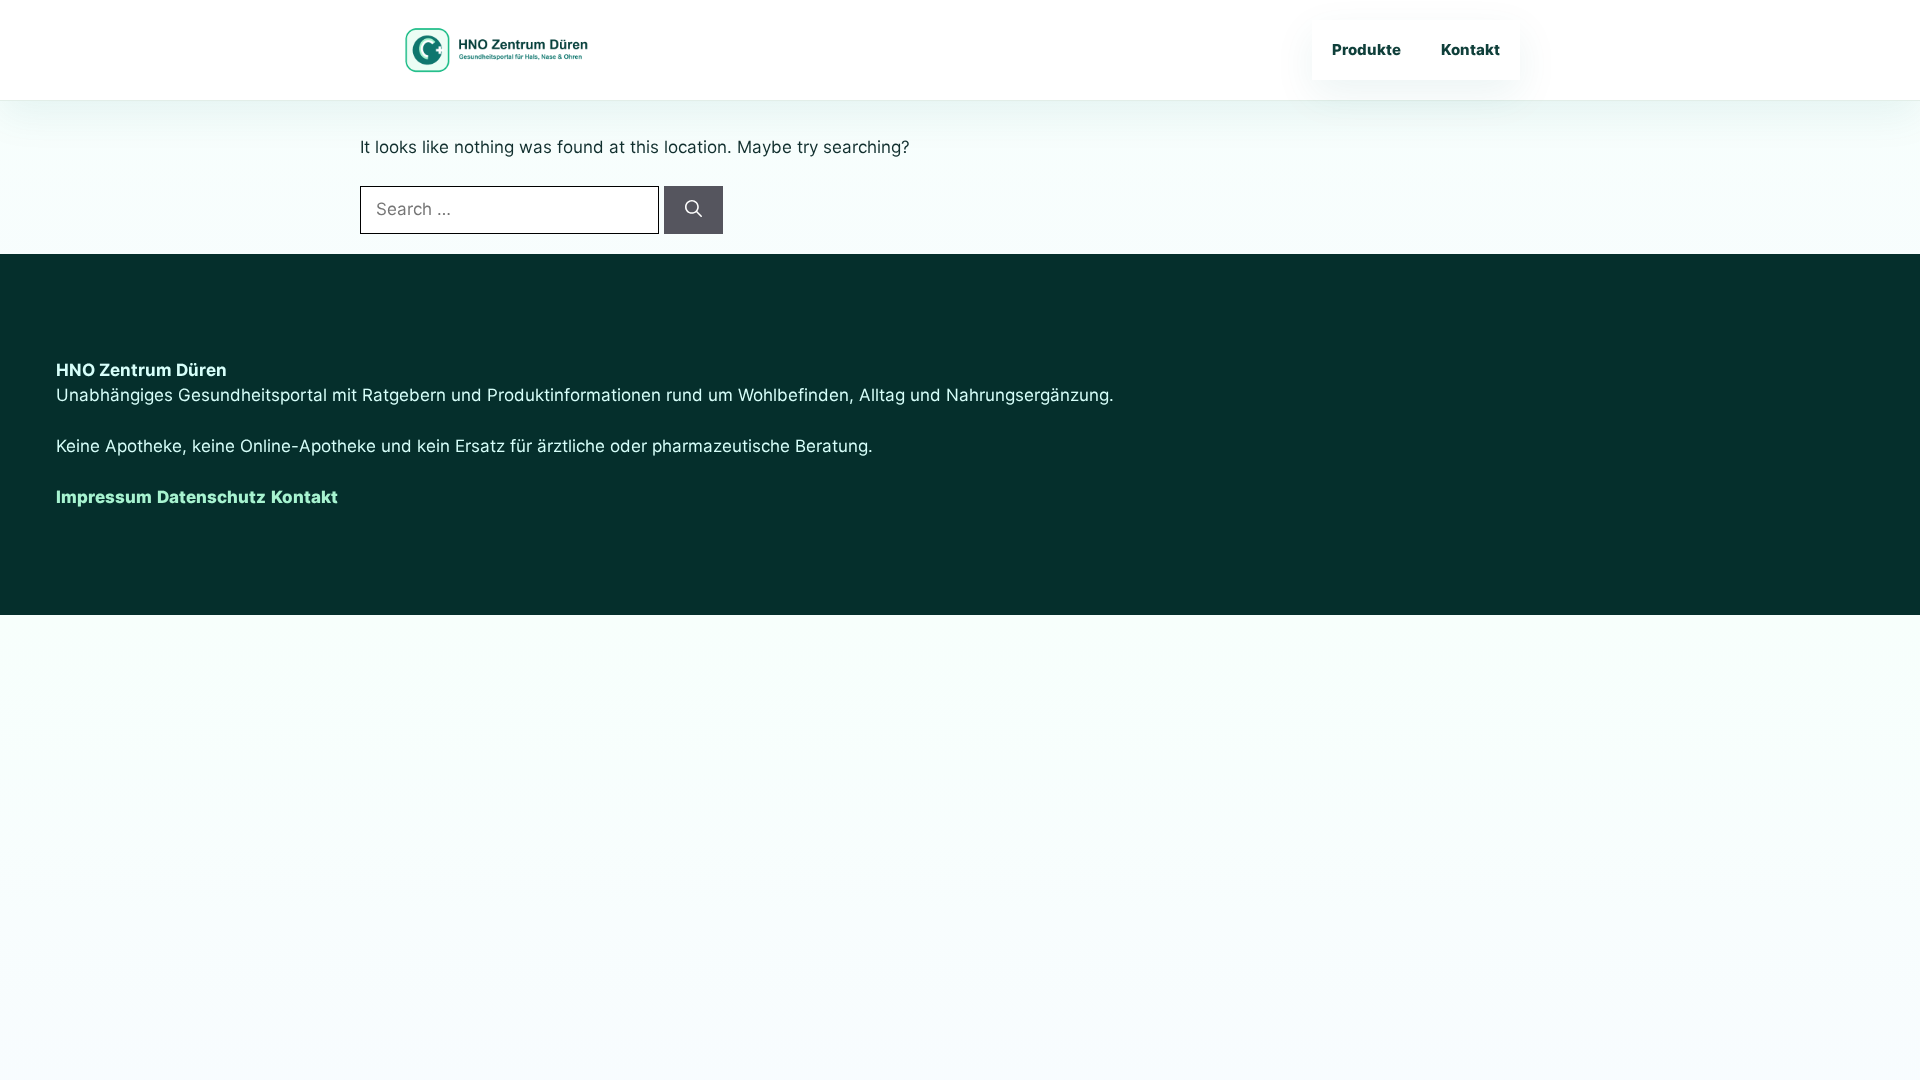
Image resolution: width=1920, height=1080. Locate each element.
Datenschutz (211, 497)
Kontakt (1470, 49)
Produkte (1366, 49)
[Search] (693, 210)
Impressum (104, 497)
